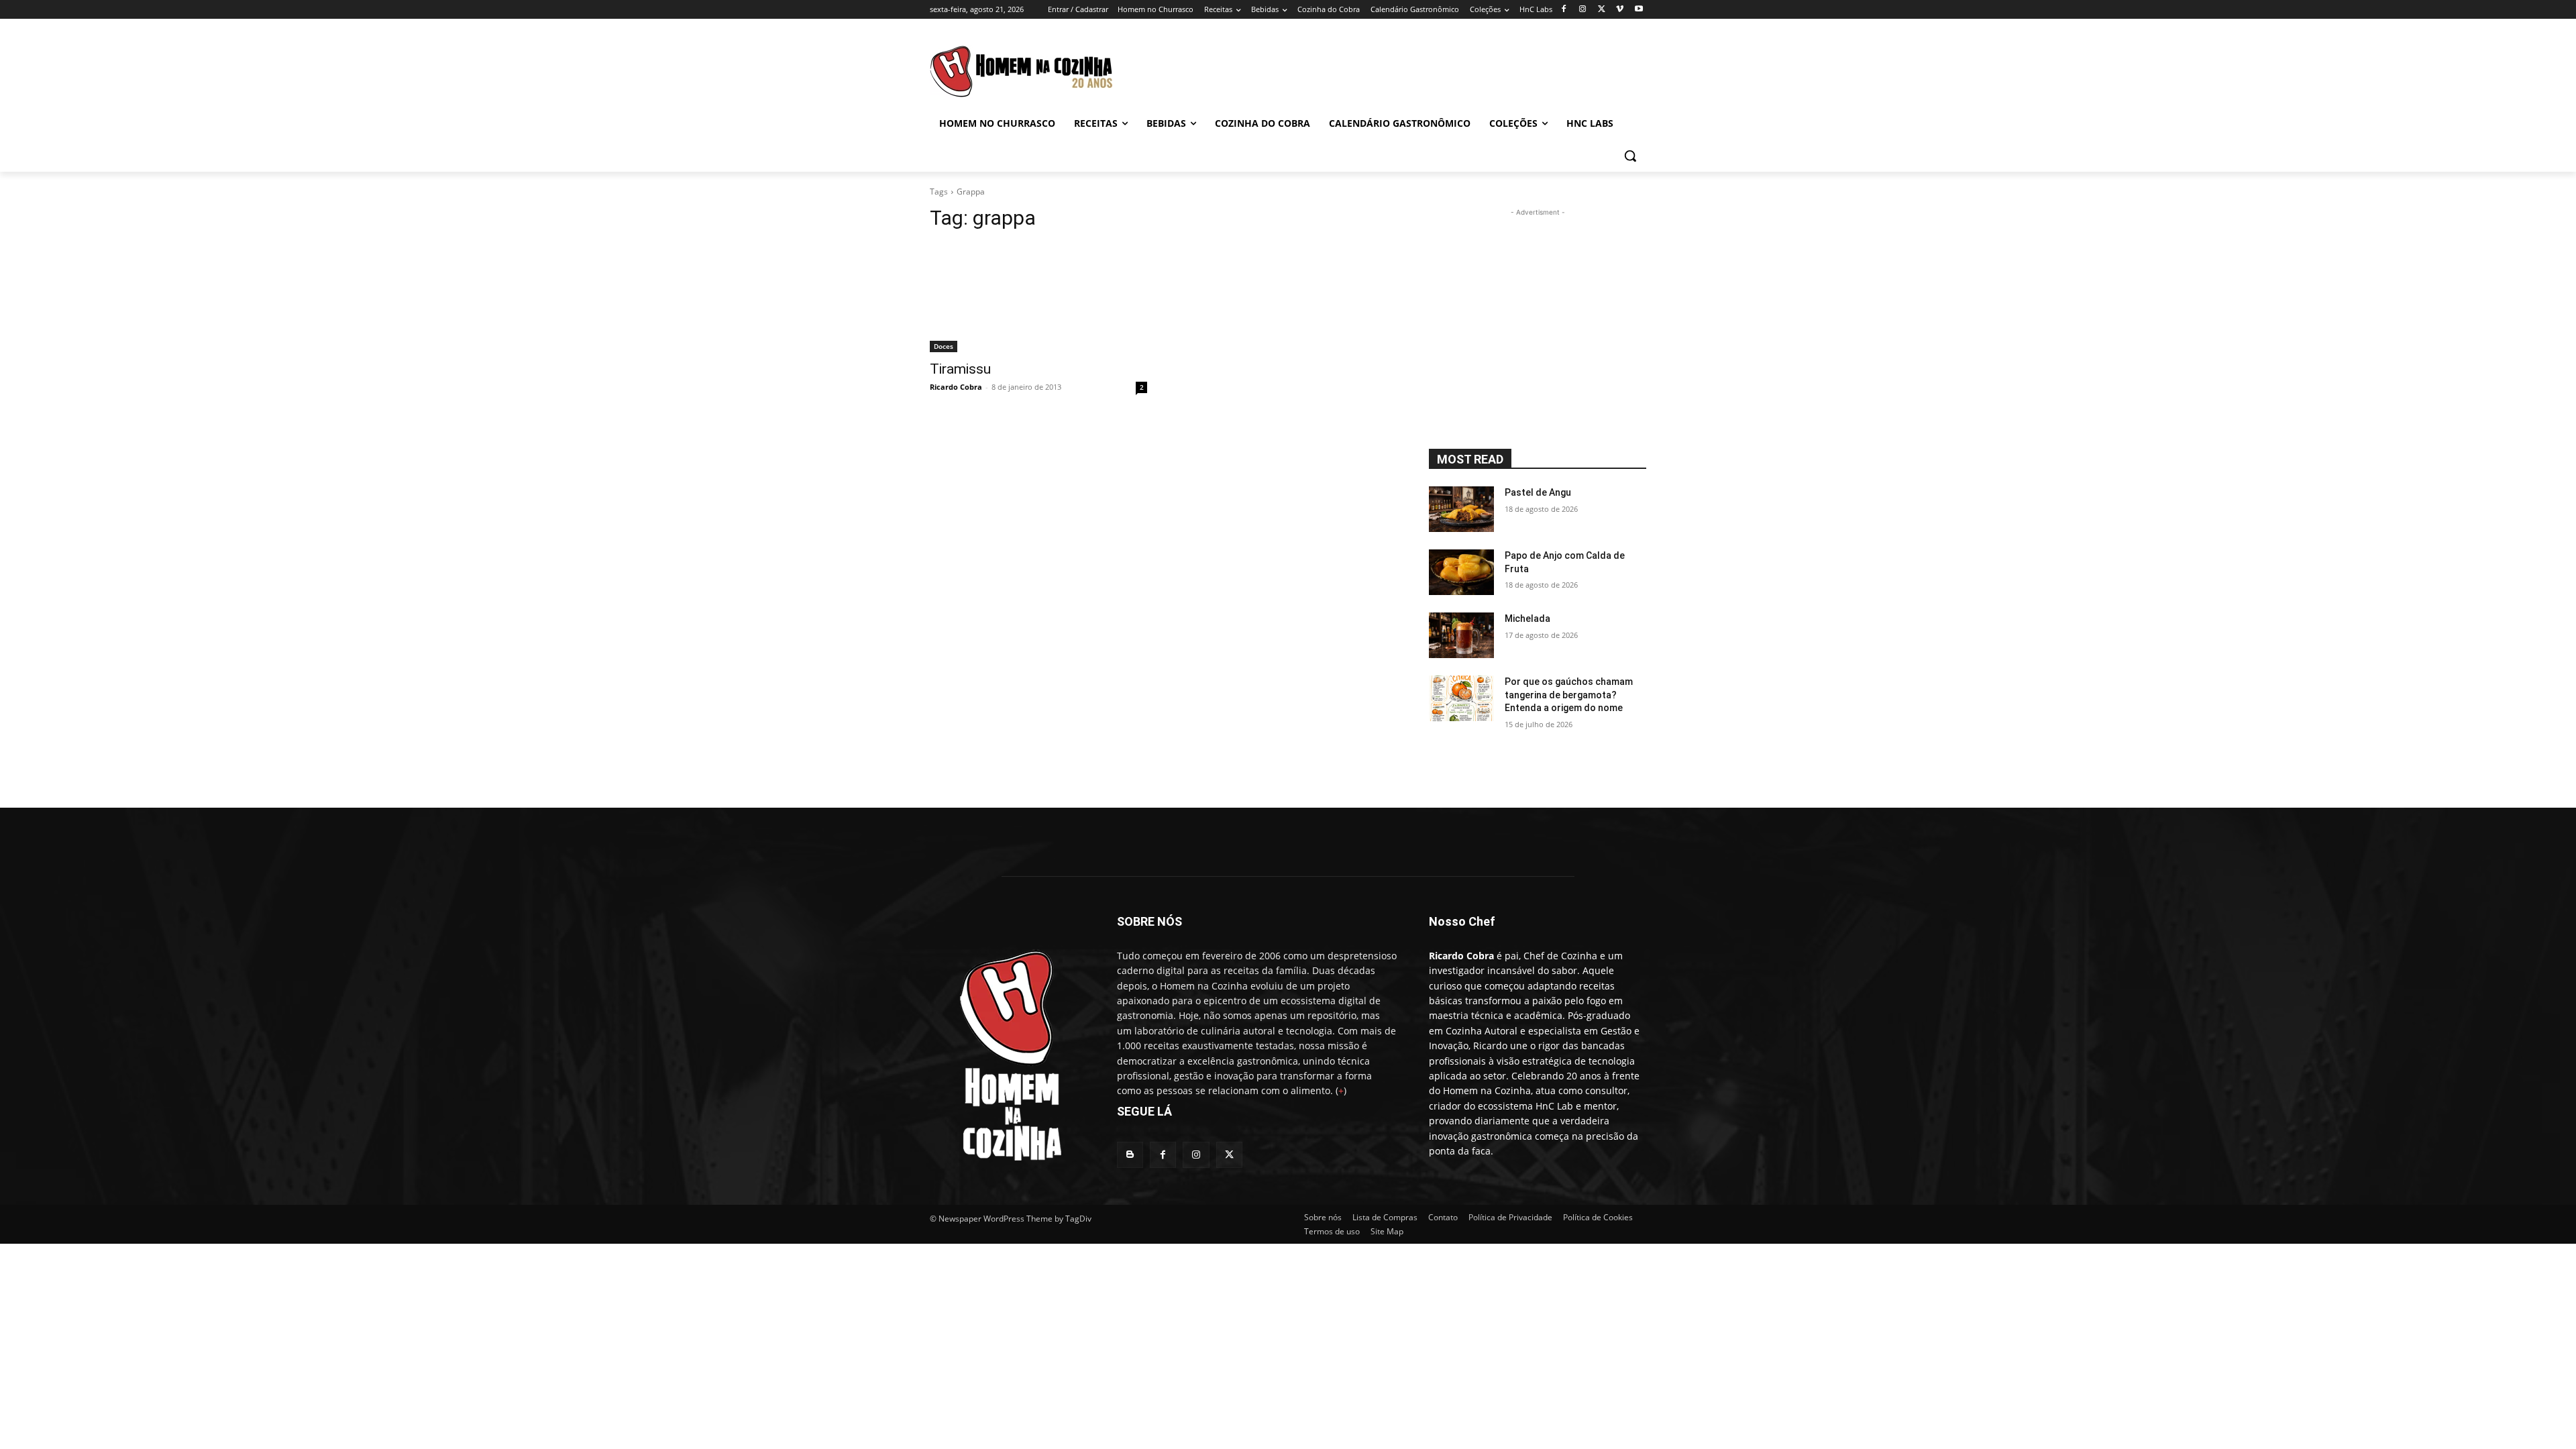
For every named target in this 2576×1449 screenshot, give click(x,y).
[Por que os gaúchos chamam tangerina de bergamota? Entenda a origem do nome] (1461, 698)
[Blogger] (1130, 1155)
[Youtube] (1639, 10)
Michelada (1527, 619)
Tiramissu (960, 369)
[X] (1602, 10)
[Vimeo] (1620, 10)
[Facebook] (1564, 10)
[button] (1630, 156)
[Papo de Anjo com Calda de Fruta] (1461, 572)
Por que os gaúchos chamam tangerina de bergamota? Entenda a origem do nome (1569, 695)
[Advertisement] (1402, 68)
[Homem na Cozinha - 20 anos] (1007, 1051)
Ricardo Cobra (956, 387)
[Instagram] (1583, 10)
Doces (944, 346)
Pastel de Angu (1538, 492)
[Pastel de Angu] (1461, 509)
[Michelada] (1461, 635)
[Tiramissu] (1038, 298)
